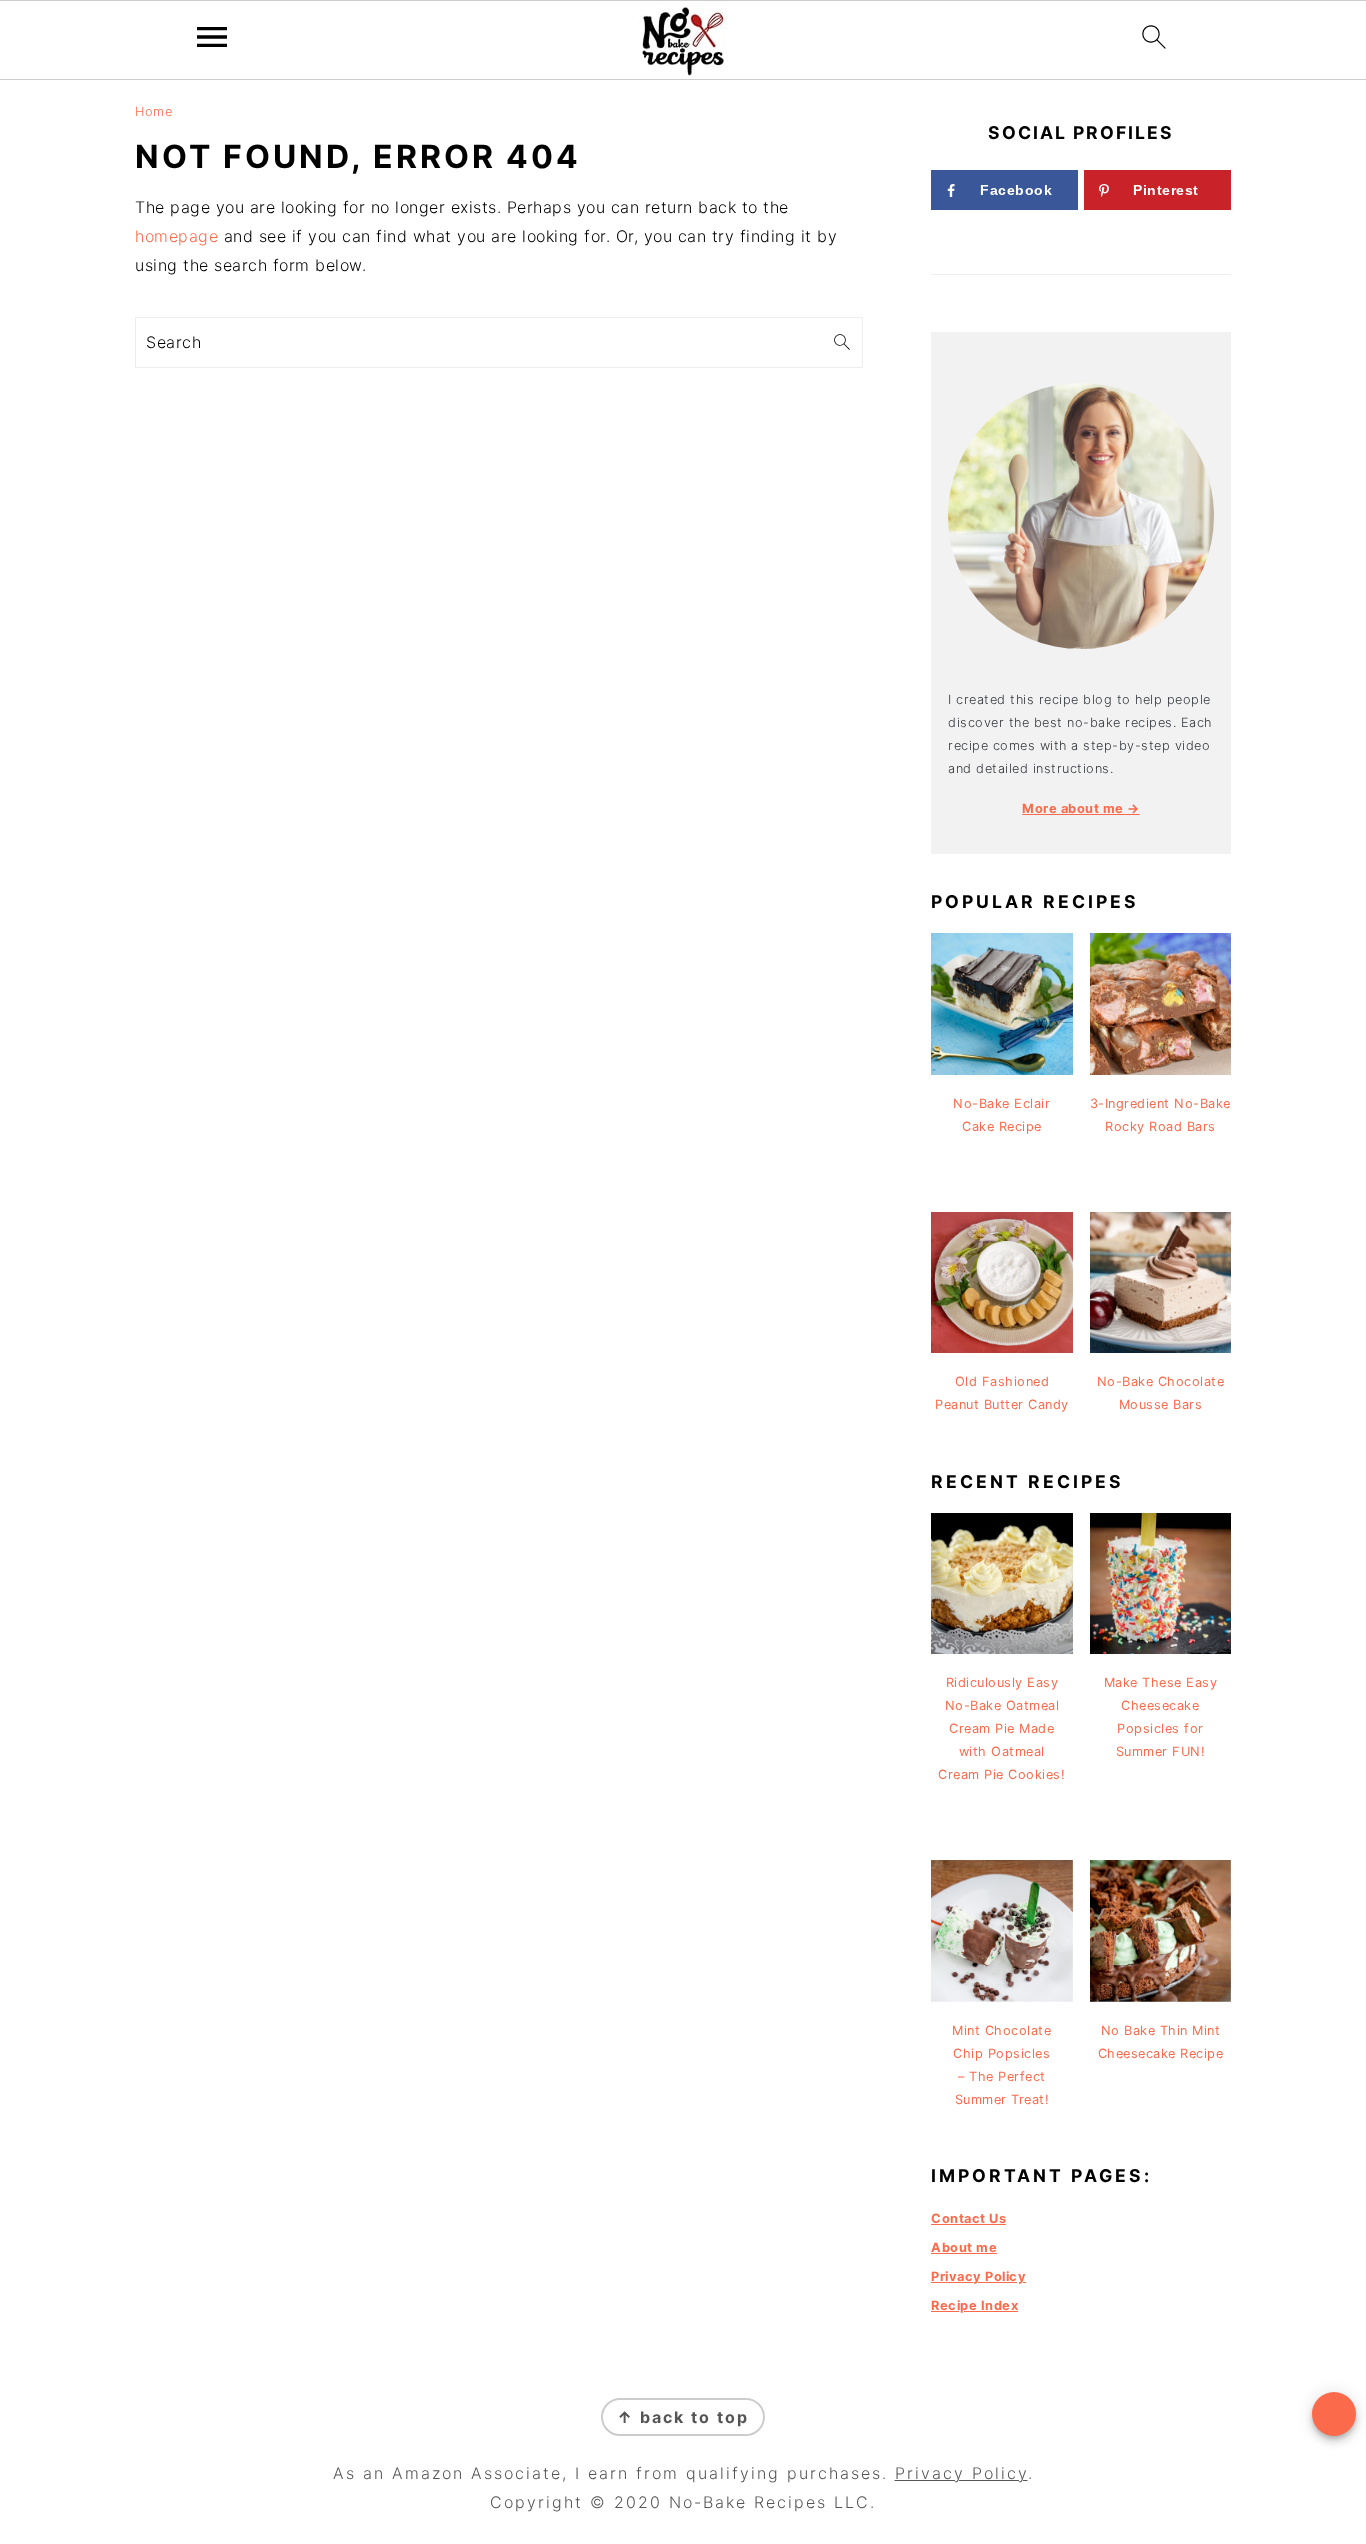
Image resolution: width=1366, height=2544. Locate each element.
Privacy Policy (978, 2276)
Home (153, 111)
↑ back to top (683, 2417)
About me (964, 2247)
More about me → (1081, 808)
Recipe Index (974, 2305)
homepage (176, 236)
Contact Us (968, 2218)
